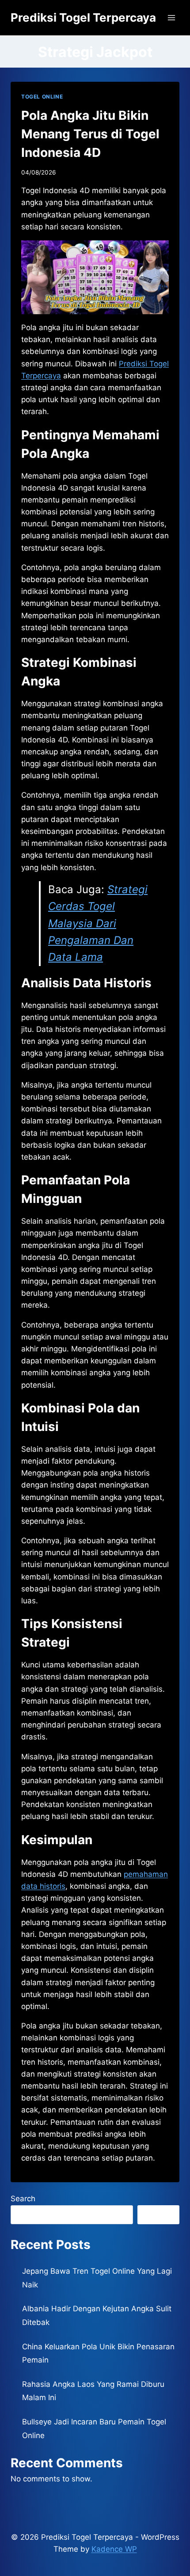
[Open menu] (171, 17)
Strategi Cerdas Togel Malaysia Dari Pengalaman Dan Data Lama (98, 923)
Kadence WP (114, 2549)
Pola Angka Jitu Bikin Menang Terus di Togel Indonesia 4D (90, 134)
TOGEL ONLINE (42, 97)
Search (23, 2199)
